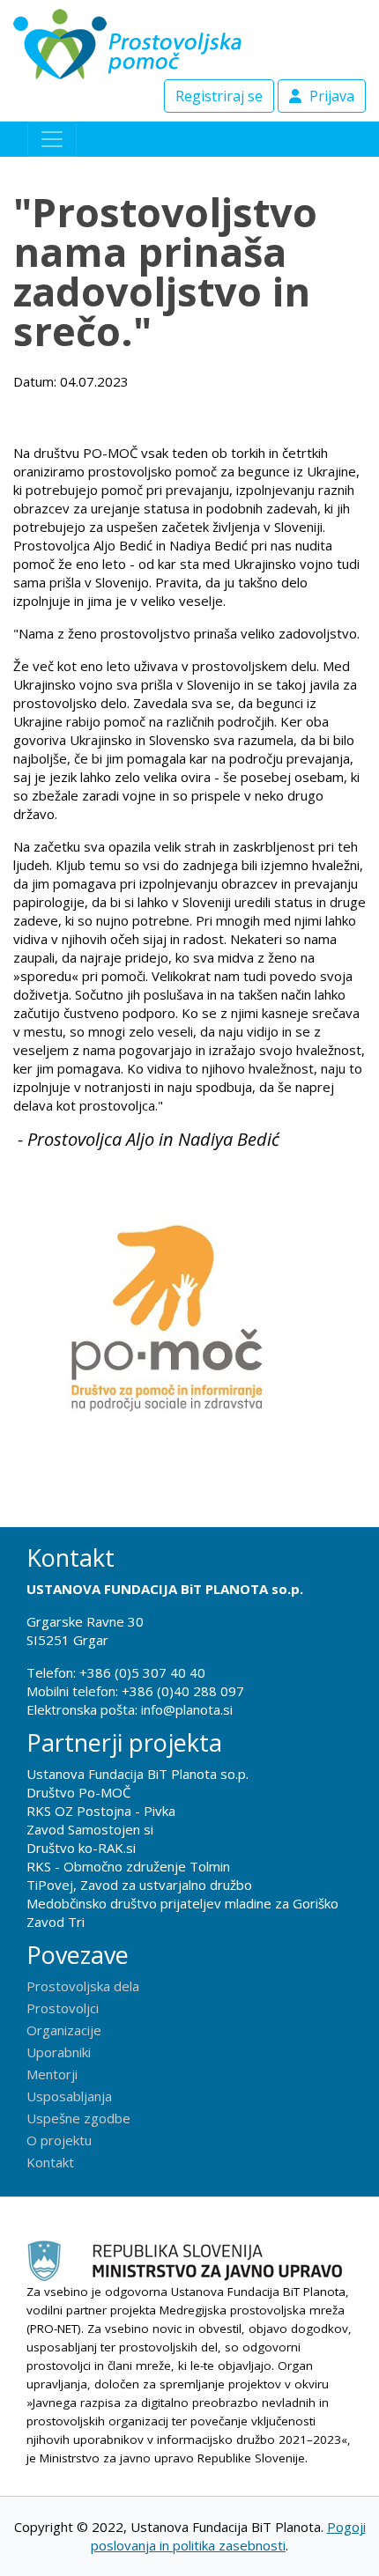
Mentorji (52, 2074)
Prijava (330, 96)
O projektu (59, 2140)
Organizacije (64, 2030)
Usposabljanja (69, 2096)
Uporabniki (59, 2052)
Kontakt (50, 2162)
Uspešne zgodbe (78, 2118)
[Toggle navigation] (52, 139)
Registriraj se (219, 96)
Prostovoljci (63, 2008)
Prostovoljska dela (83, 1986)
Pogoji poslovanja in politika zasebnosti (228, 2536)
